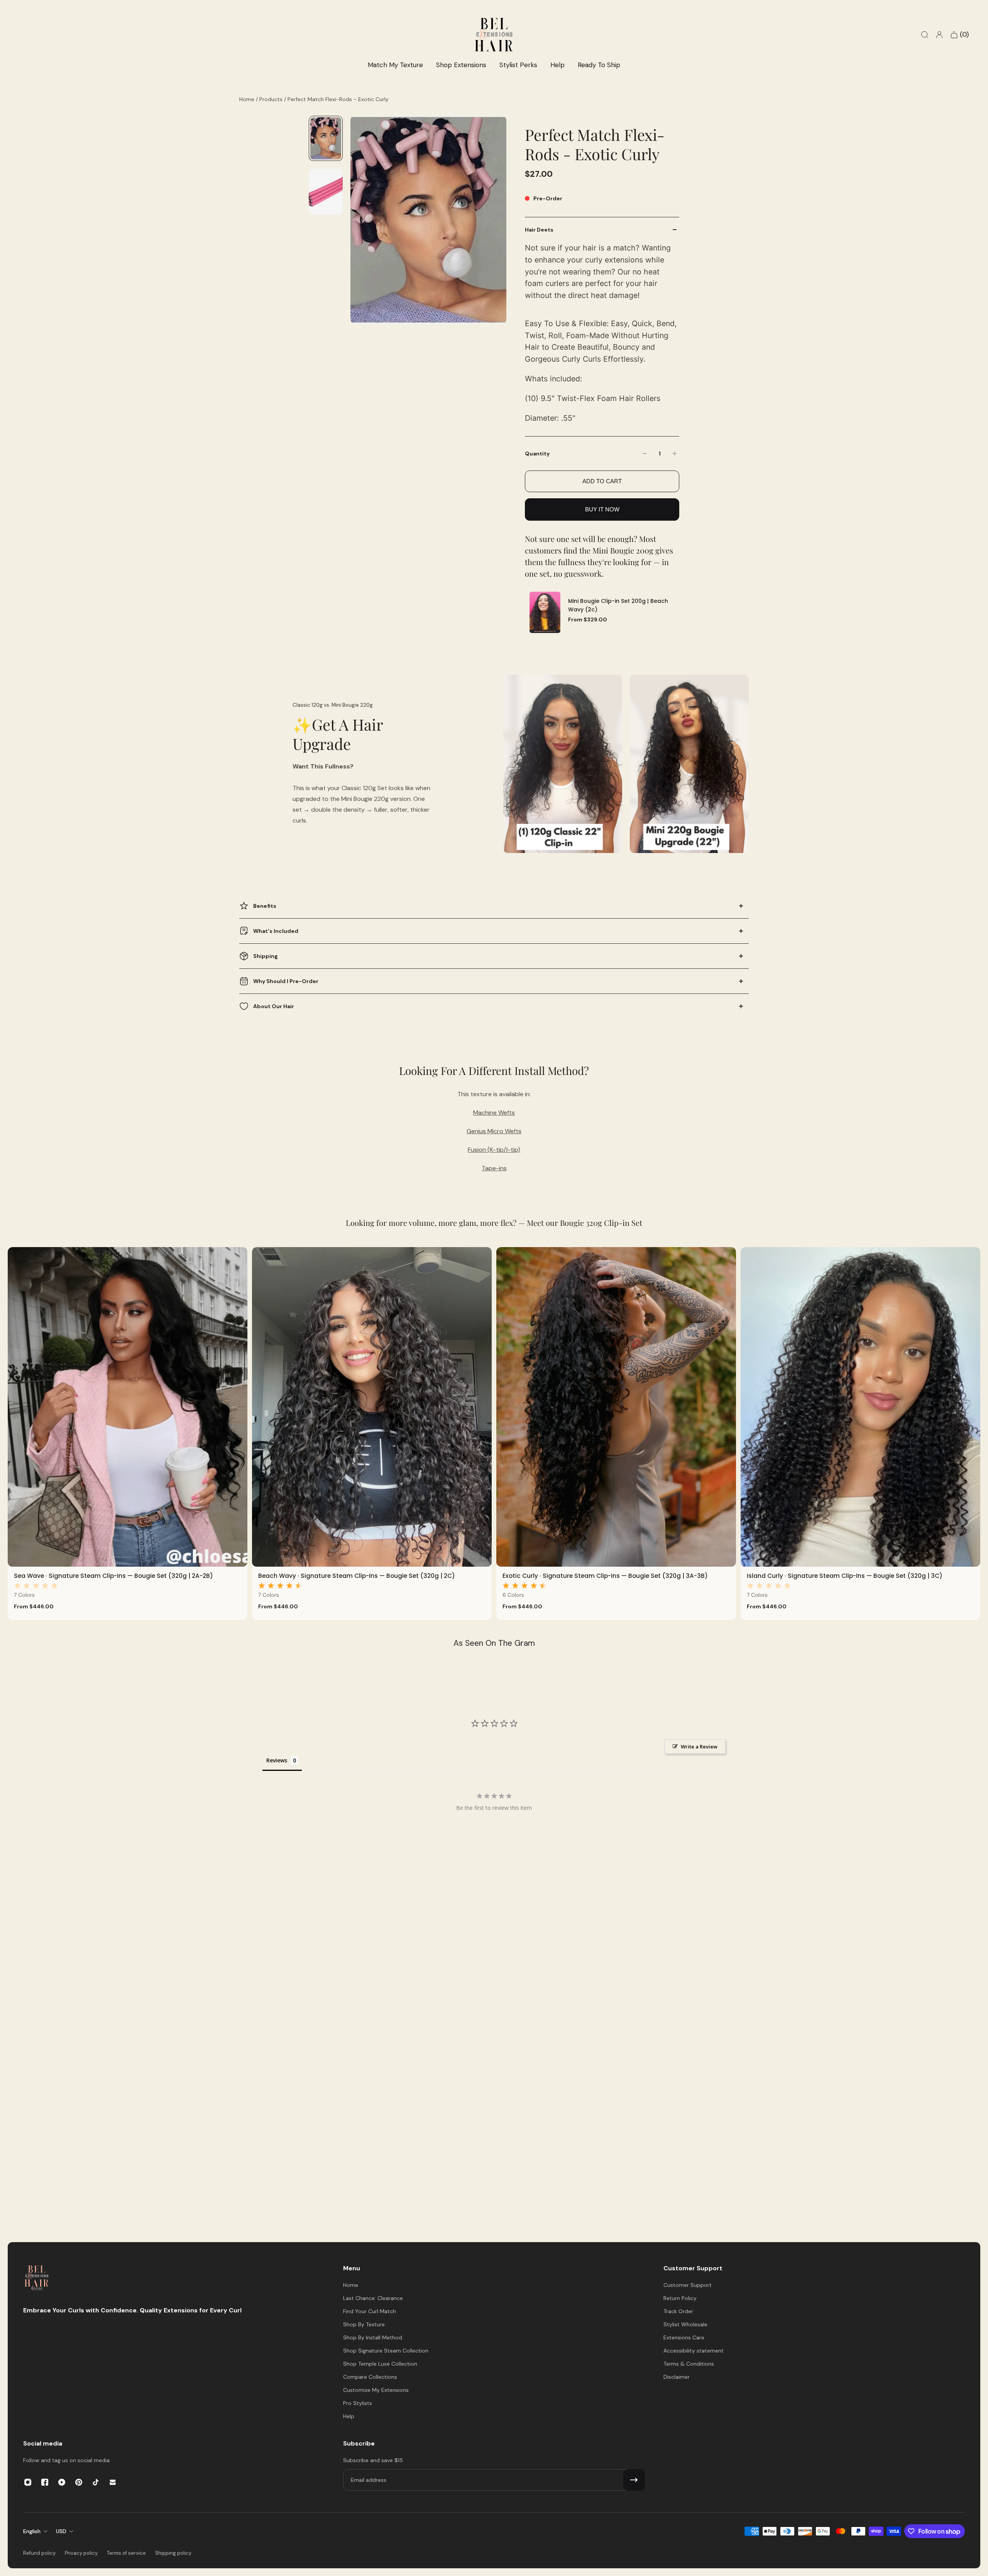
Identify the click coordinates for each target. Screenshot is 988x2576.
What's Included (276, 931)
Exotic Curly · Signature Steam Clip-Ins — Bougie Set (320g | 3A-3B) (605, 1576)
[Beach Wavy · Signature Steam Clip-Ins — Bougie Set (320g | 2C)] (372, 1407)
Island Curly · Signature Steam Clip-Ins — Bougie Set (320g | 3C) (845, 1576)
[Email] (113, 2482)
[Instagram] (28, 2482)
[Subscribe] (634, 2480)
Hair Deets (539, 230)
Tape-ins (494, 1168)
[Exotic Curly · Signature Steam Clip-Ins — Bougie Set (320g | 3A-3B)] (616, 1407)
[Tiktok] (96, 2482)
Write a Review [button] (699, 1747)
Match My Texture (395, 65)
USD (61, 2531)
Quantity (537, 454)
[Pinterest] (79, 2482)
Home (248, 99)
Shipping (266, 956)
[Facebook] (45, 2482)
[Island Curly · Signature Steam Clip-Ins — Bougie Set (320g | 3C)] (860, 1407)
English (32, 2531)
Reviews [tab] (277, 1760)
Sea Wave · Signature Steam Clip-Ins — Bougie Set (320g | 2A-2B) (113, 1576)
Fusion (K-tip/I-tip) (494, 1150)
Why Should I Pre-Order (286, 981)
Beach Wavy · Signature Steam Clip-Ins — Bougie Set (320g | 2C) (357, 1576)
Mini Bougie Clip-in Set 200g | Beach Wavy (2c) (618, 606)
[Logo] (37, 2279)
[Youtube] (62, 2482)
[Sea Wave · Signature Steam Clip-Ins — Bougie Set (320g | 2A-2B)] (128, 1407)
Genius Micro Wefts (494, 1131)
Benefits (265, 906)
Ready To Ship (599, 65)
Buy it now (602, 509)
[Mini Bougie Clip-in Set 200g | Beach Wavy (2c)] (545, 612)
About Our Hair (274, 1006)
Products (272, 99)
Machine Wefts (494, 1113)
